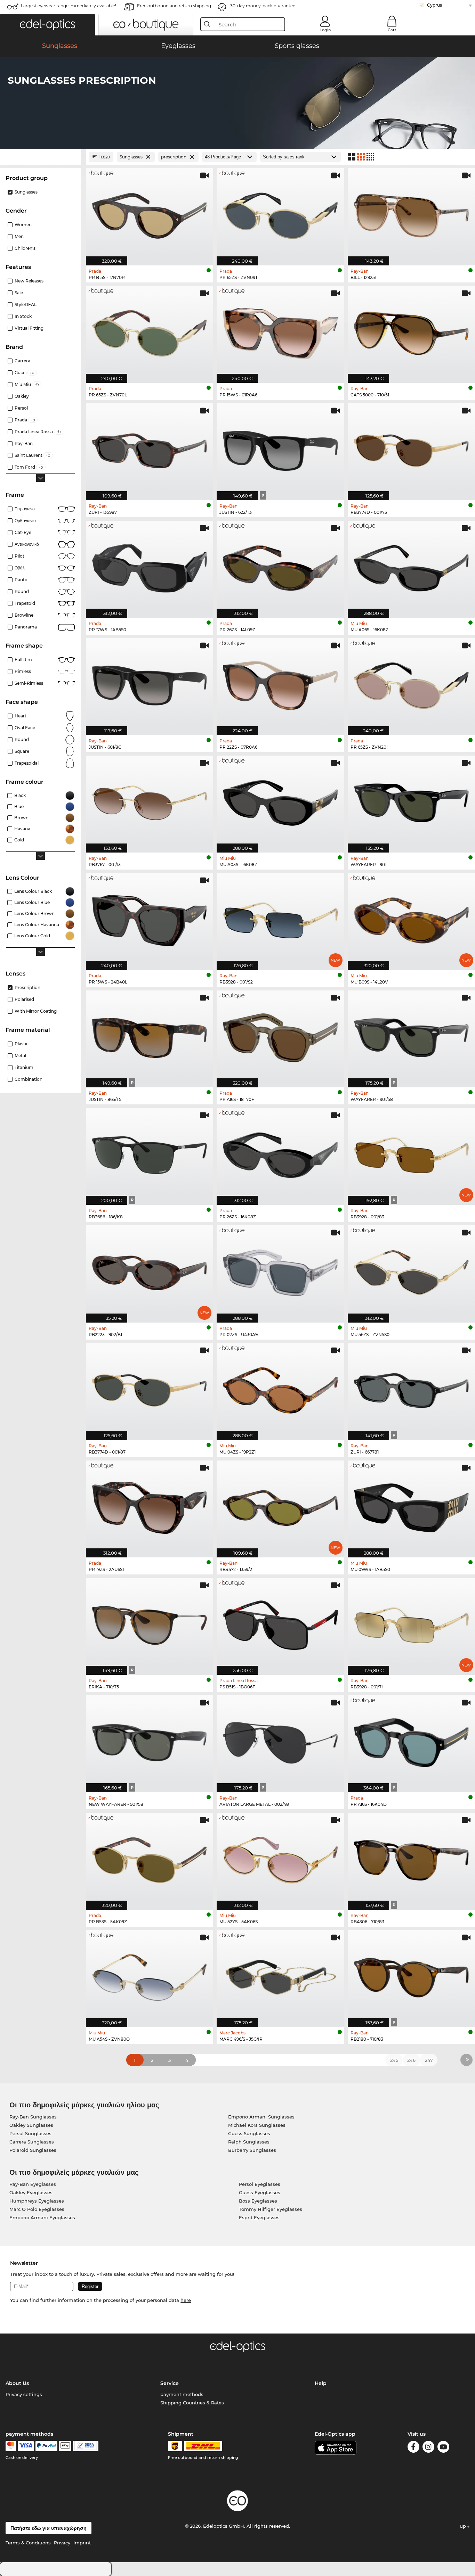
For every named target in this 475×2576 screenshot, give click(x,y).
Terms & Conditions (28, 2543)
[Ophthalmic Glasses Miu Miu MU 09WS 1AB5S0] (411, 1505)
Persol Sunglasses (30, 2133)
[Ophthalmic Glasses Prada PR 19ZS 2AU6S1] (150, 1505)
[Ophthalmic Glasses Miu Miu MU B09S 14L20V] (411, 918)
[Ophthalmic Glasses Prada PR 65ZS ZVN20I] (411, 683)
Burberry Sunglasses (252, 2150)
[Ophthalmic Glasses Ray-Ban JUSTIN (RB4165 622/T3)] (280, 448)
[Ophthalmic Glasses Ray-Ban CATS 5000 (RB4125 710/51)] (411, 331)
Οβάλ (20, 568)
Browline (24, 615)
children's (25, 248)
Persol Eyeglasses (260, 2184)
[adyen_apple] (65, 2446)
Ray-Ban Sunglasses (33, 2117)
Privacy (62, 2543)
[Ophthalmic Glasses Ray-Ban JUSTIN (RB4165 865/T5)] (150, 1035)
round (22, 591)
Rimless (23, 671)
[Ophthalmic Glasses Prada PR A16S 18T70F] (280, 1035)
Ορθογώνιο (25, 521)
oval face (25, 728)
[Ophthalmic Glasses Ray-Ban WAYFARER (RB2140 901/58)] (411, 1035)
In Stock (23, 316)
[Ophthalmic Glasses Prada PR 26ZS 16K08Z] (280, 1153)
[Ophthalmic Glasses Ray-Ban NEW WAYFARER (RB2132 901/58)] (150, 1740)
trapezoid (25, 603)
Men (19, 236)
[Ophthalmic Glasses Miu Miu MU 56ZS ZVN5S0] (411, 1270)
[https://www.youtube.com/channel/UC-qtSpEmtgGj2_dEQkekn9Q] (443, 2448)
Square (22, 751)
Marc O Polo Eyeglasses (37, 2209)
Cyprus (434, 5)
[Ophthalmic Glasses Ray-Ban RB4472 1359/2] (280, 1505)
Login (325, 30)
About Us (17, 2383)
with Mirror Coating (36, 1011)
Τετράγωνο (25, 509)
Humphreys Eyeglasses (37, 2201)
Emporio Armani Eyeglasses (42, 2217)
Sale (19, 293)
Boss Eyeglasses (258, 2201)
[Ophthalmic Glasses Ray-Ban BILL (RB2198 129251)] (411, 213)
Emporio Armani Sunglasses (261, 2117)
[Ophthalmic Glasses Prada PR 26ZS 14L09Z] (280, 566)
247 (429, 2060)
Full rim (23, 660)
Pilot (19, 556)
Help (321, 2383)
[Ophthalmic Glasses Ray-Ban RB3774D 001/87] (150, 1388)
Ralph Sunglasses (249, 2142)
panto (21, 580)
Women (23, 225)
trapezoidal (27, 763)
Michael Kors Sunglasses (257, 2125)
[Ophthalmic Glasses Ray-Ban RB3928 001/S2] (280, 918)
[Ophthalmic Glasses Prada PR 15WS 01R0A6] (280, 331)
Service (170, 2383)
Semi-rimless (29, 683)
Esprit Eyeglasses (259, 2217)
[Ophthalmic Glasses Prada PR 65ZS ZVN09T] (280, 213)
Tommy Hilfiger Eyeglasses (271, 2209)
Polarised (24, 999)
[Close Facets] (40, 157)
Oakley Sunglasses (31, 2125)
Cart (392, 30)
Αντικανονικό (27, 544)
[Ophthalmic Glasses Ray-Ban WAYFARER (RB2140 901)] (411, 800)
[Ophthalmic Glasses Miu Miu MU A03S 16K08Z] (280, 800)
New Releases (29, 281)
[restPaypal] (46, 2446)
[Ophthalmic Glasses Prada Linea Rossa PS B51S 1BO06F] (280, 1623)
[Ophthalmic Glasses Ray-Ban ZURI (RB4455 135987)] (150, 448)
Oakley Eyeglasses (31, 2192)
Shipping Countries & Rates (192, 2403)
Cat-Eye (23, 532)
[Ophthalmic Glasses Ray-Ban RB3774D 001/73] (411, 448)
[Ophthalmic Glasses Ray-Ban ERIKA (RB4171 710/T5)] (150, 1623)
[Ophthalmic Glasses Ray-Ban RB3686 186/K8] (150, 1153)
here (186, 2300)
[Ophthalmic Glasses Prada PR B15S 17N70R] (150, 213)
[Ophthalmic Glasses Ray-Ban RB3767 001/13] (150, 800)
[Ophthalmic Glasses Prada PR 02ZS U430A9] (280, 1270)
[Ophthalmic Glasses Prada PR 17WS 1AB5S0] (150, 566)
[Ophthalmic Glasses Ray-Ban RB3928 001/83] (411, 1153)
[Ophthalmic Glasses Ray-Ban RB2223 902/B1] (150, 1270)
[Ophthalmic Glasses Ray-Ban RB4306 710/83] (411, 1858)
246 (411, 2060)
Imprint (82, 2543)
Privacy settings (24, 2394)
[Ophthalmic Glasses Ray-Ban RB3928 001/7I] (411, 1623)
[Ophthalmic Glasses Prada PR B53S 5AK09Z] (150, 1858)
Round (22, 739)
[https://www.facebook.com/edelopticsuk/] (413, 2448)
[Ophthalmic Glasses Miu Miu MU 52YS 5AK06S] (280, 1858)
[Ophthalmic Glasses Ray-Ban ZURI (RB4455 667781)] (411, 1388)
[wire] (86, 2446)
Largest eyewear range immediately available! (69, 6)
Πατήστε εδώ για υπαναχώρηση (49, 2528)
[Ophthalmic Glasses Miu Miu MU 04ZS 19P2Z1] (280, 1388)
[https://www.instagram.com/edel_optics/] (428, 2448)
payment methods (182, 2394)
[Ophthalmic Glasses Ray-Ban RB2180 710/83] (411, 1975)
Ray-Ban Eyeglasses (33, 2184)
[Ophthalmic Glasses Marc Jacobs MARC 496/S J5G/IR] (280, 1975)
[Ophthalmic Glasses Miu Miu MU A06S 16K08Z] (411, 566)
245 (394, 2060)
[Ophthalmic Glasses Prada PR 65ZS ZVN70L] (150, 331)
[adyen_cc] (11, 2446)
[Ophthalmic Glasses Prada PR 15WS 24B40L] (150, 918)
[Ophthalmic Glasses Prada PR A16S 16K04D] (411, 1740)
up (464, 2526)
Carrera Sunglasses (32, 2142)
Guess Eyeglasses (260, 2192)
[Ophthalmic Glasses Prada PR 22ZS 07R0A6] (280, 683)
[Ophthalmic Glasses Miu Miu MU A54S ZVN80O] (150, 1975)
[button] (47, 25)
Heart (21, 716)
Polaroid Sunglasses (33, 2150)
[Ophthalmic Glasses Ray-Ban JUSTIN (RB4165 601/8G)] (150, 683)
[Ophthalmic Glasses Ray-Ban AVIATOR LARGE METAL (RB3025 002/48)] (280, 1740)
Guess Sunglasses (249, 2133)
